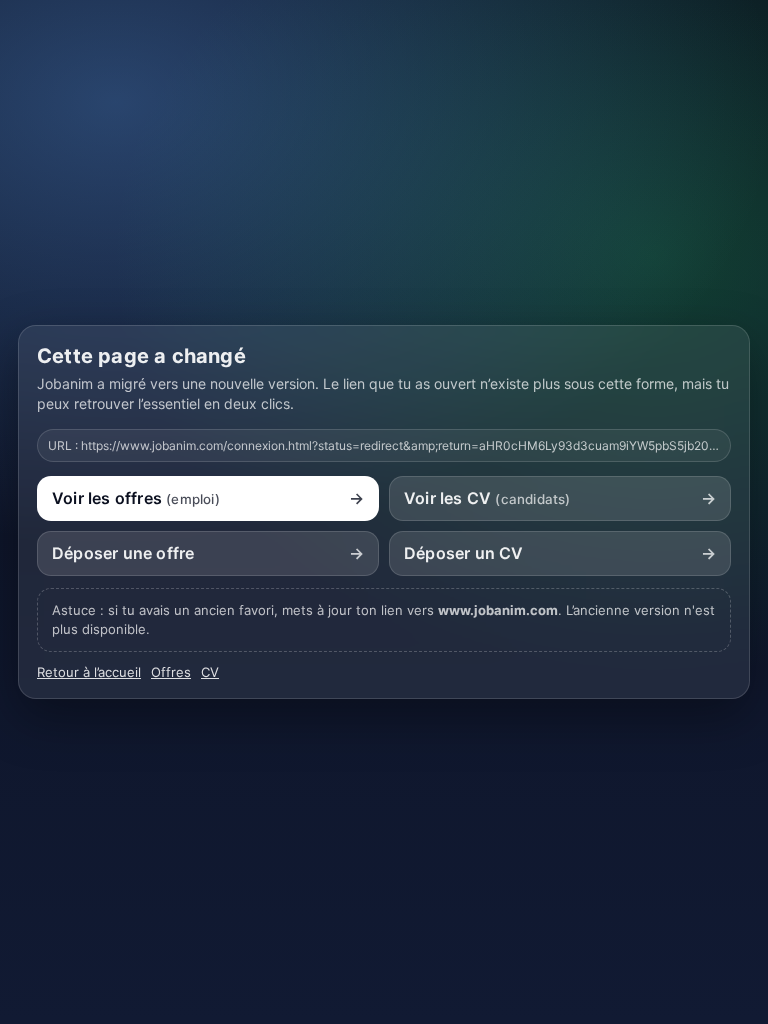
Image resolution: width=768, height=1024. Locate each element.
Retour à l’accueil (89, 672)
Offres (171, 672)
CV (210, 672)
